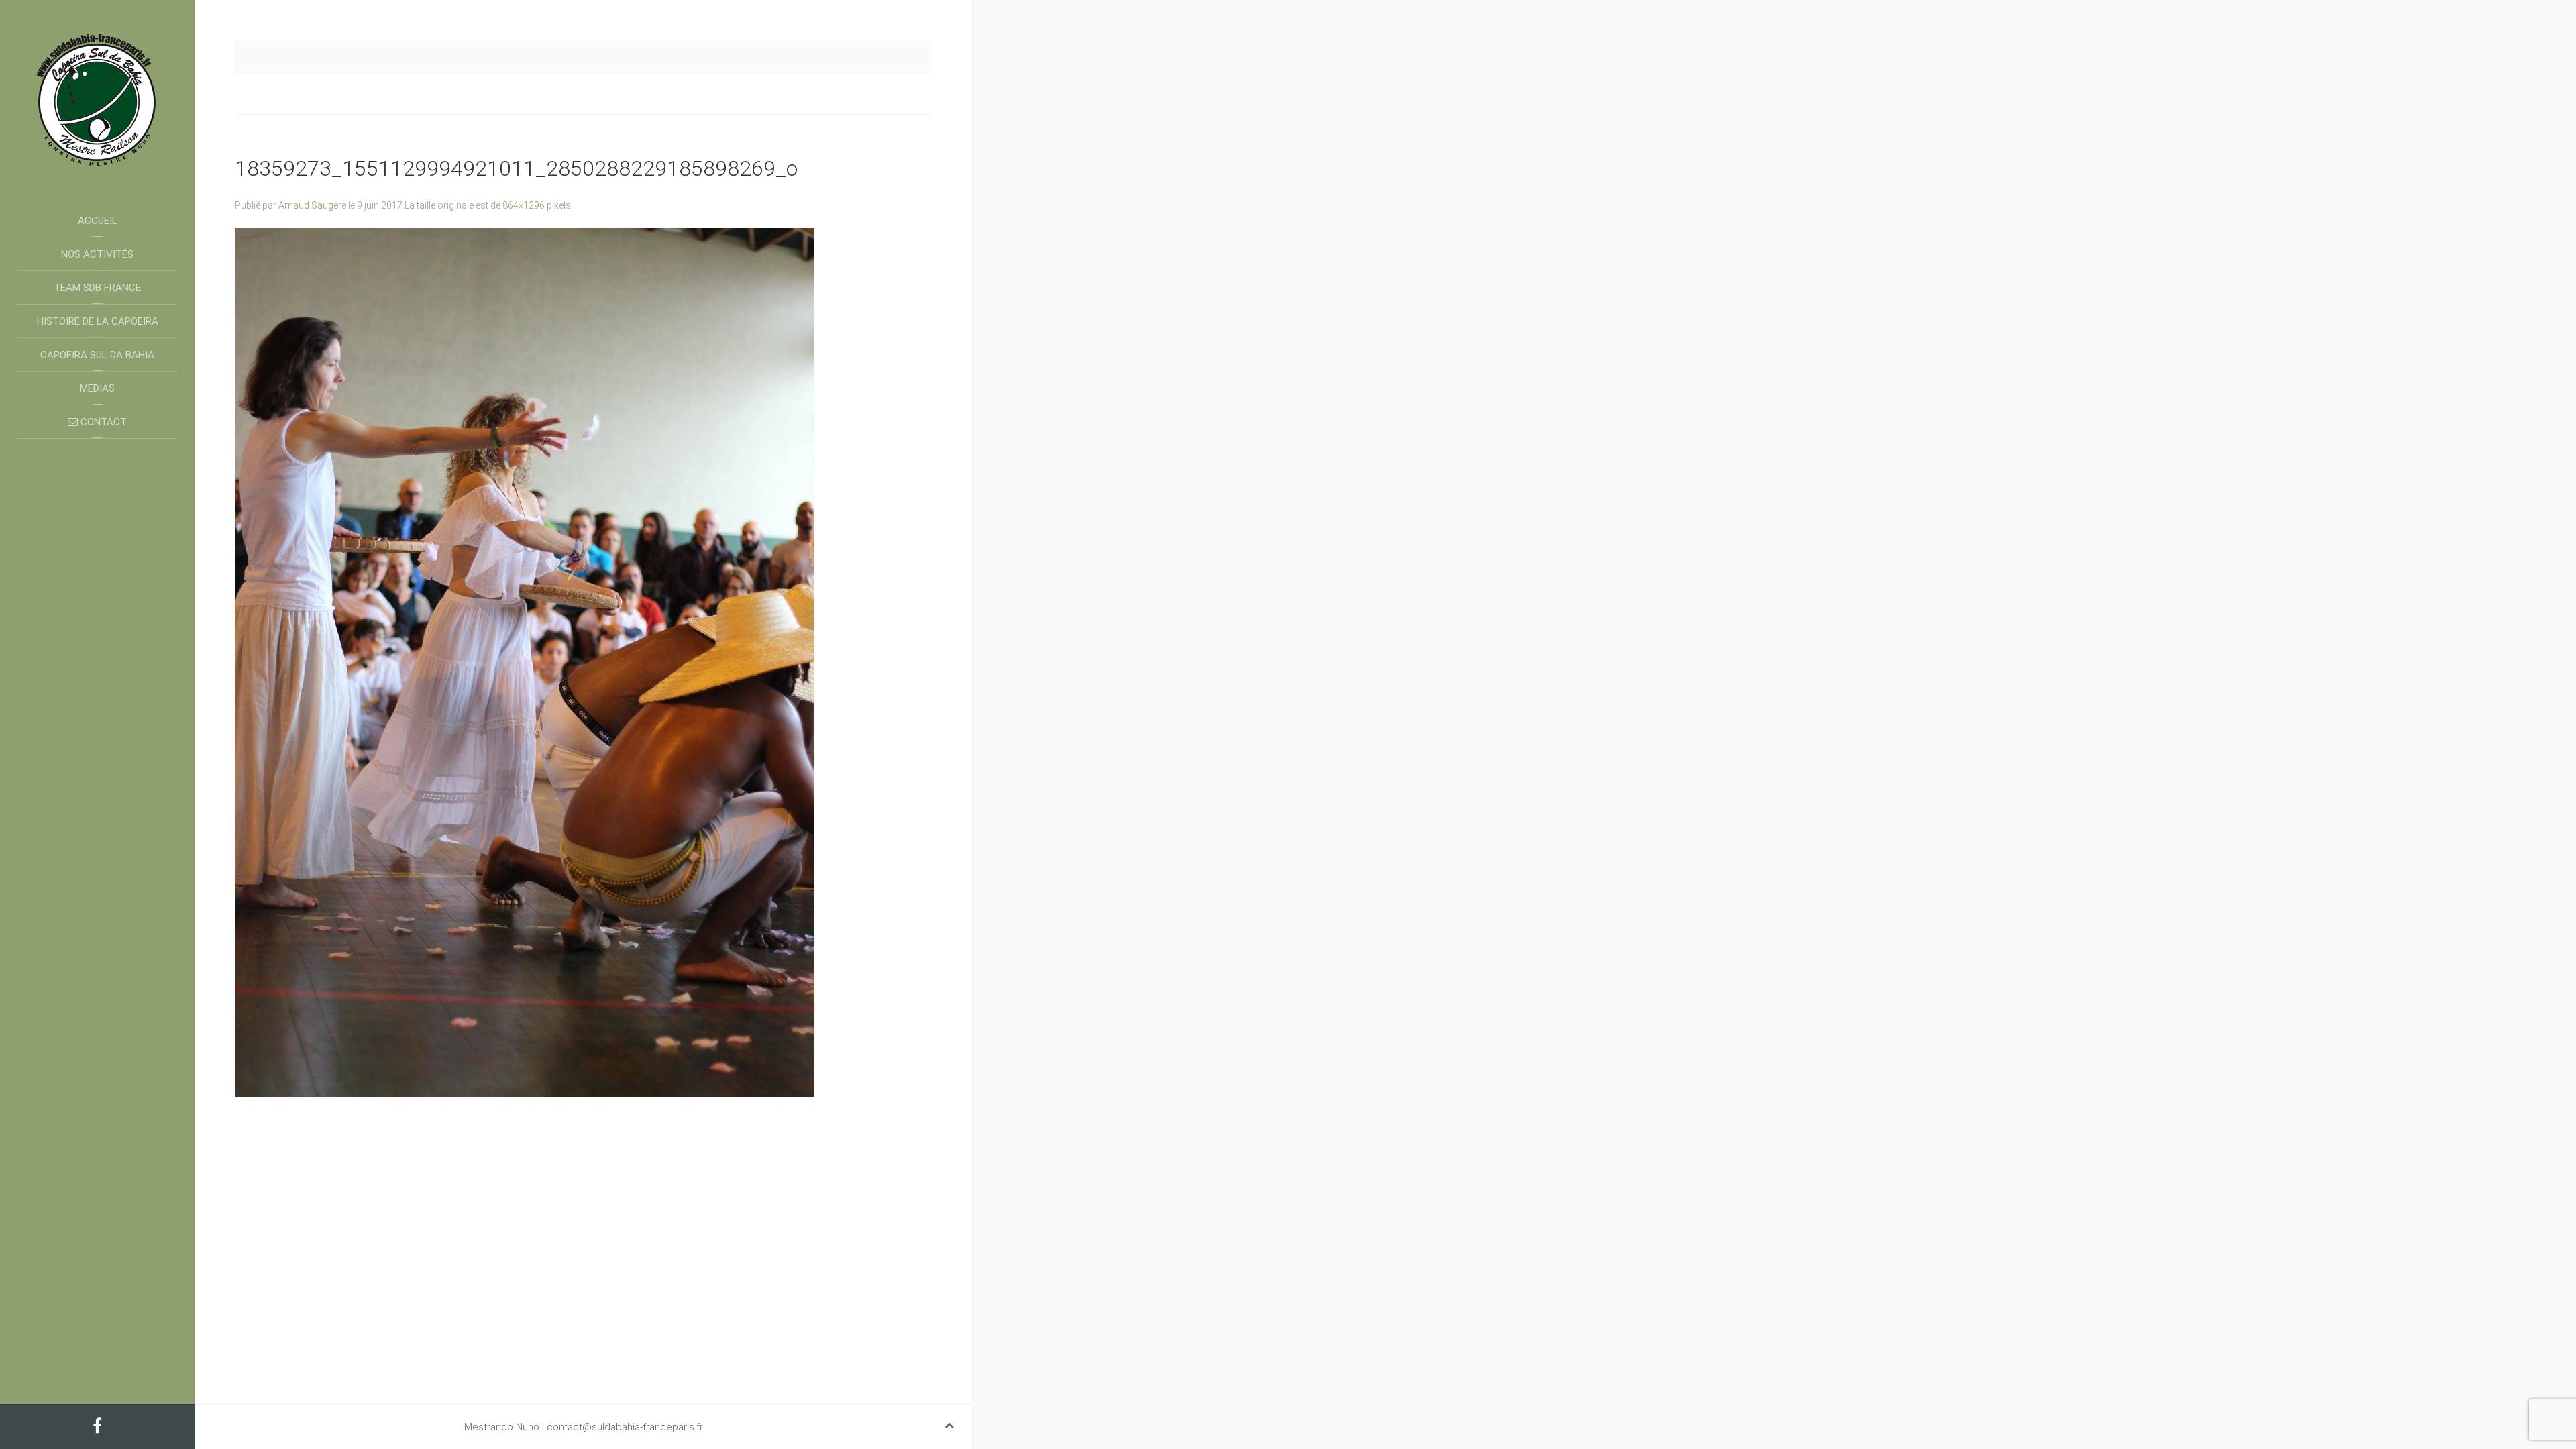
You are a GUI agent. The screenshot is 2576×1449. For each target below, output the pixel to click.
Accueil (98, 221)
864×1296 (524, 205)
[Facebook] (97, 1428)
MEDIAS (97, 388)
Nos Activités (97, 254)
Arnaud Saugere (312, 205)
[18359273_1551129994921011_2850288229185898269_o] (525, 662)
